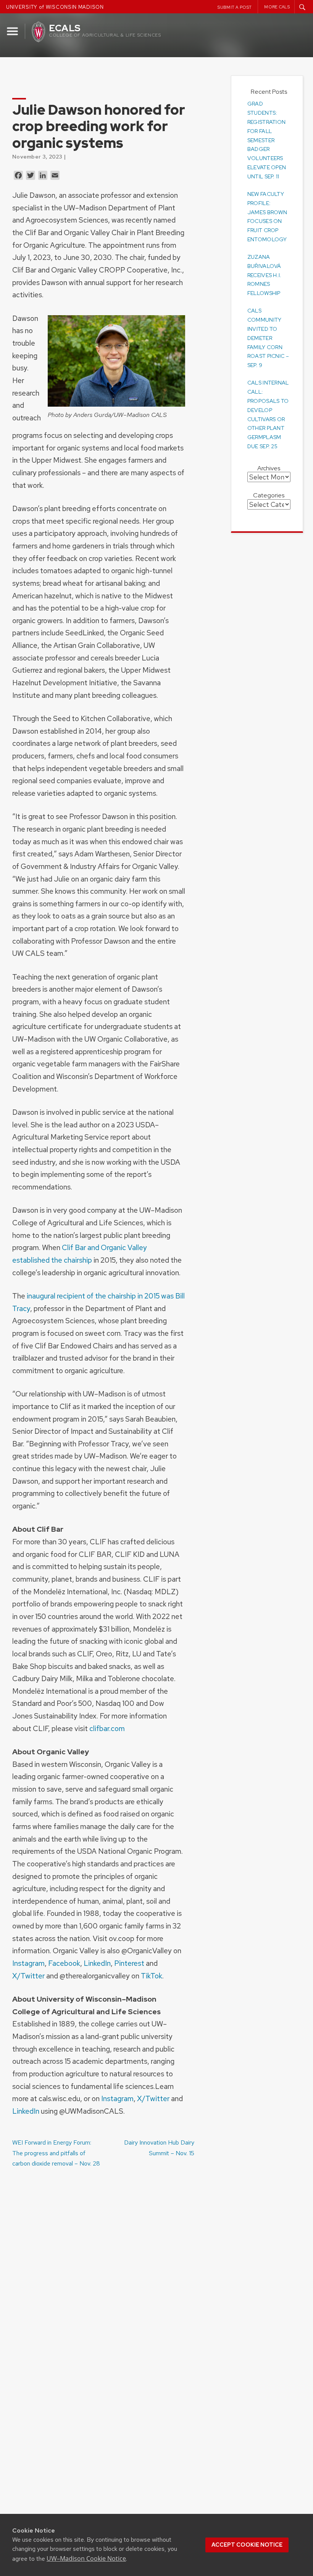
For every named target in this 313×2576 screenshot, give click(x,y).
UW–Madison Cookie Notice (86, 2558)
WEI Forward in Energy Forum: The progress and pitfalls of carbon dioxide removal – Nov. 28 (56, 2153)
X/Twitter (28, 1976)
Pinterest (129, 1963)
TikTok (152, 1976)
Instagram (28, 1963)
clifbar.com (107, 1728)
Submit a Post (235, 7)
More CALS (277, 7)
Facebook (64, 1963)
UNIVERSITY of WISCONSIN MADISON (55, 7)
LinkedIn (97, 1963)
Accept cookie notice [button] (247, 2545)
